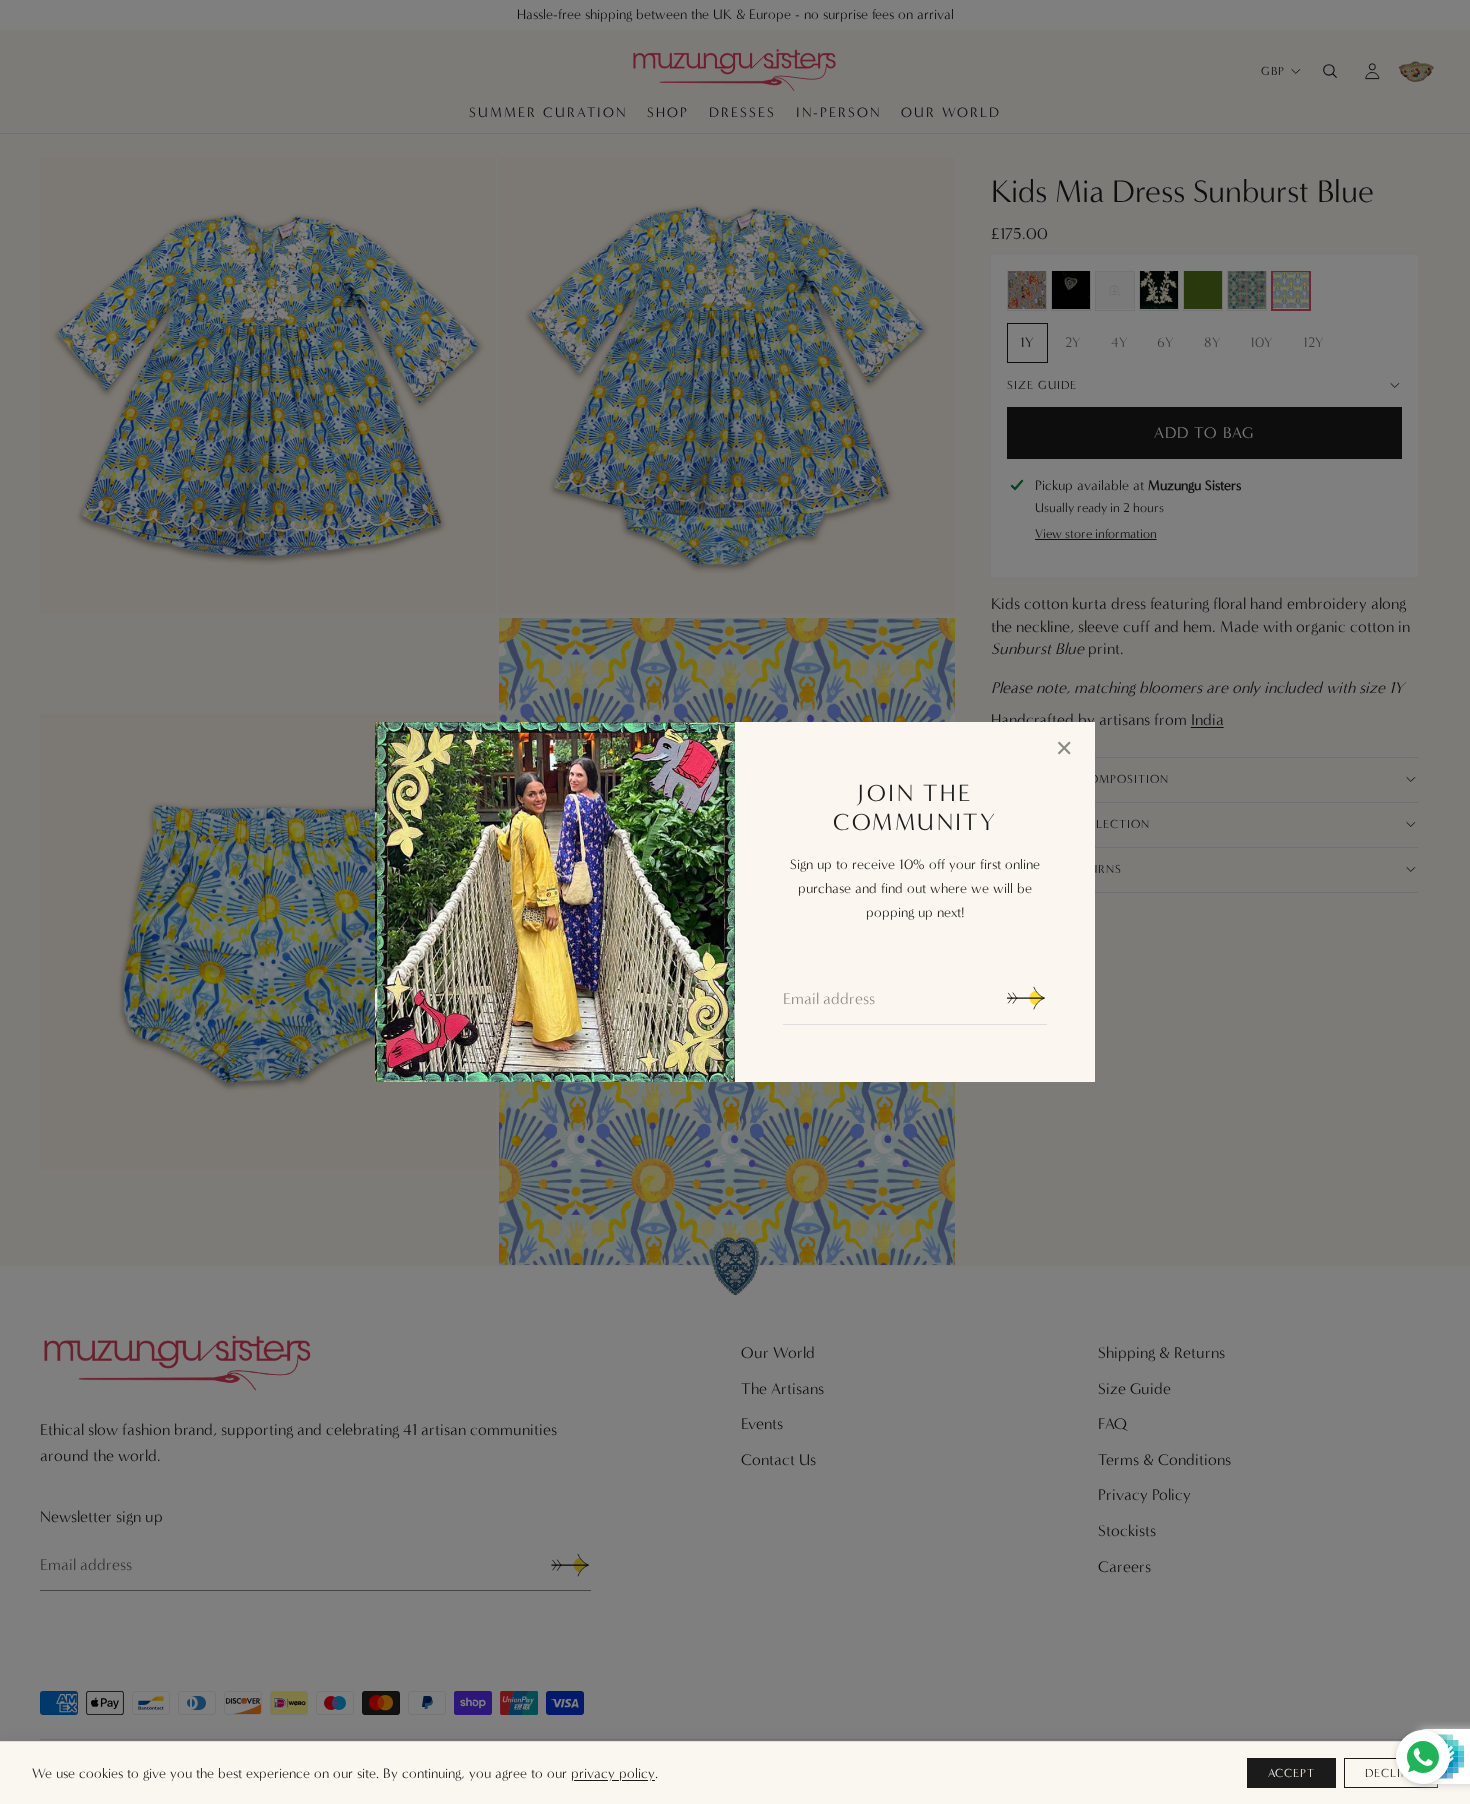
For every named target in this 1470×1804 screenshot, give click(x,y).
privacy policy (613, 1773)
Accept (1292, 1773)
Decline (1391, 1773)
